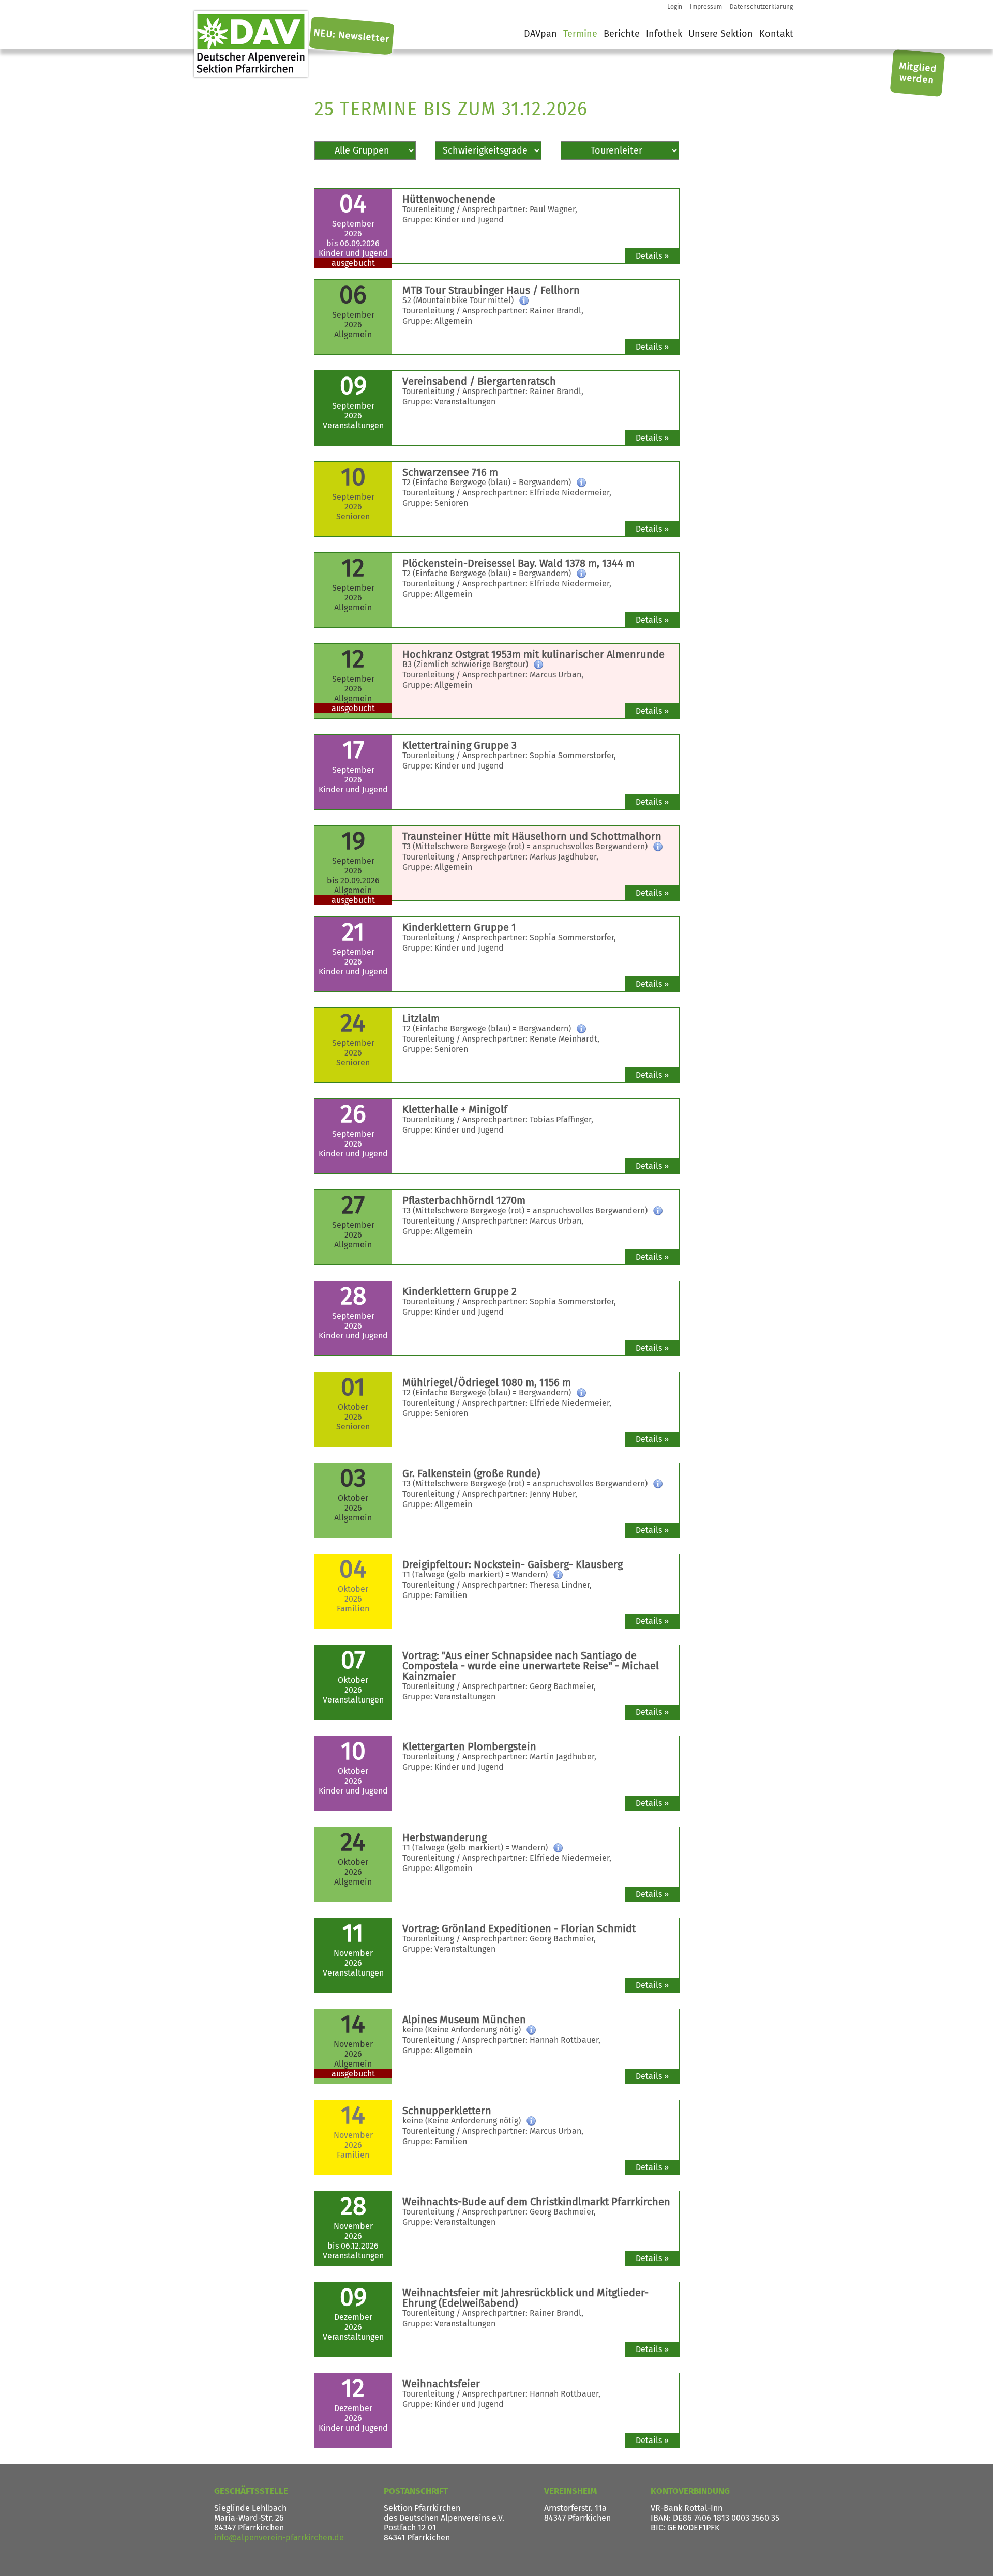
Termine (580, 34)
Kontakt (776, 34)
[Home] (251, 44)
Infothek (664, 34)
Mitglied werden (918, 73)
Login (675, 7)
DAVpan (540, 34)
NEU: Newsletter (352, 36)
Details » (652, 256)
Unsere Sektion (721, 34)
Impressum (706, 7)
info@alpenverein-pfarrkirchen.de (279, 2537)
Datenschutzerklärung (761, 7)
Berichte (622, 34)
